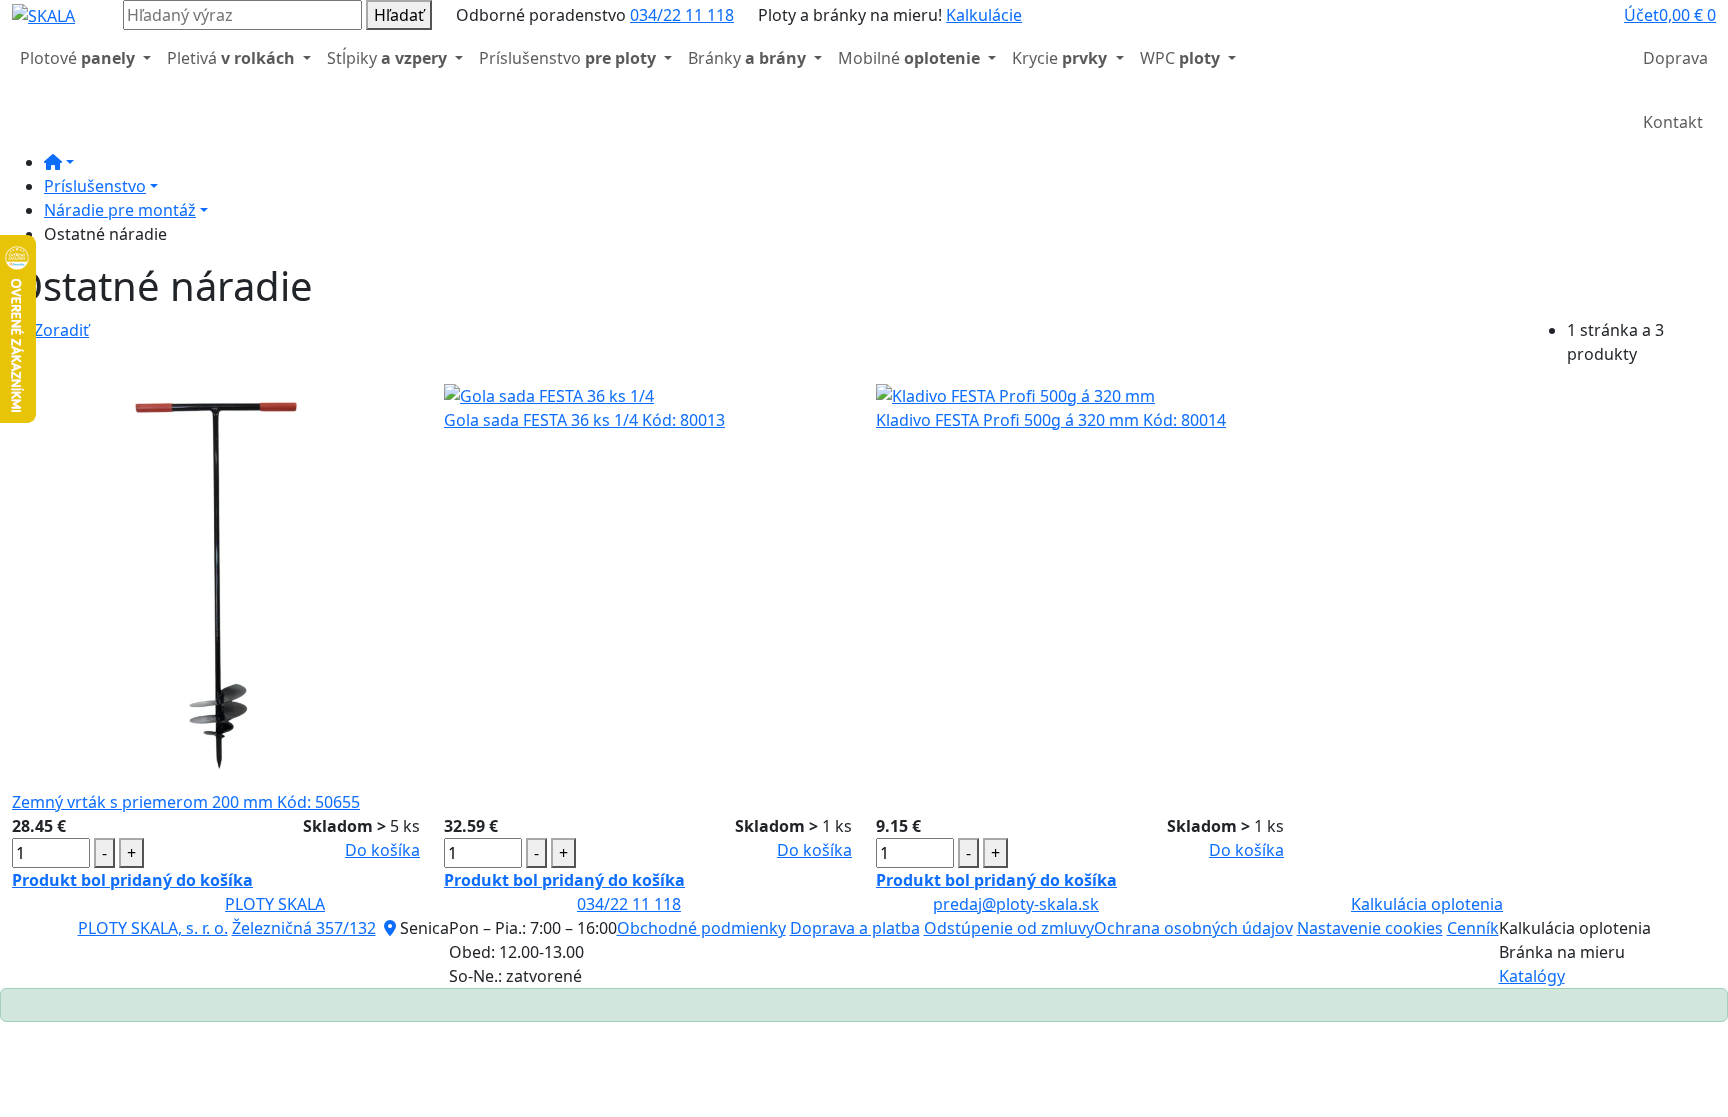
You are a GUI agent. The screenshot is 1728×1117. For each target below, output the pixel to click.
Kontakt (1673, 122)
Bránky (747, 58)
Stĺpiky (387, 58)
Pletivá (231, 58)
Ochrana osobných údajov (1193, 928)
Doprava (1675, 58)
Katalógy (1532, 976)
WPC (1180, 58)
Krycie (1059, 58)
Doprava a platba (855, 928)
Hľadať (399, 15)
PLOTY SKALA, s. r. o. (153, 928)
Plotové (77, 58)
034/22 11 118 (682, 15)
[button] (1641, 15)
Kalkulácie (984, 15)
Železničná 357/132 (304, 928)
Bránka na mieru (1562, 952)
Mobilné (909, 58)
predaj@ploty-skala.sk (1016, 904)
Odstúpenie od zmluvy (1009, 928)
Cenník (1473, 928)
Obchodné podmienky (701, 928)
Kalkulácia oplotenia (1427, 904)
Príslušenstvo (567, 58)
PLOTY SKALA (275, 904)
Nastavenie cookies (1370, 928)
